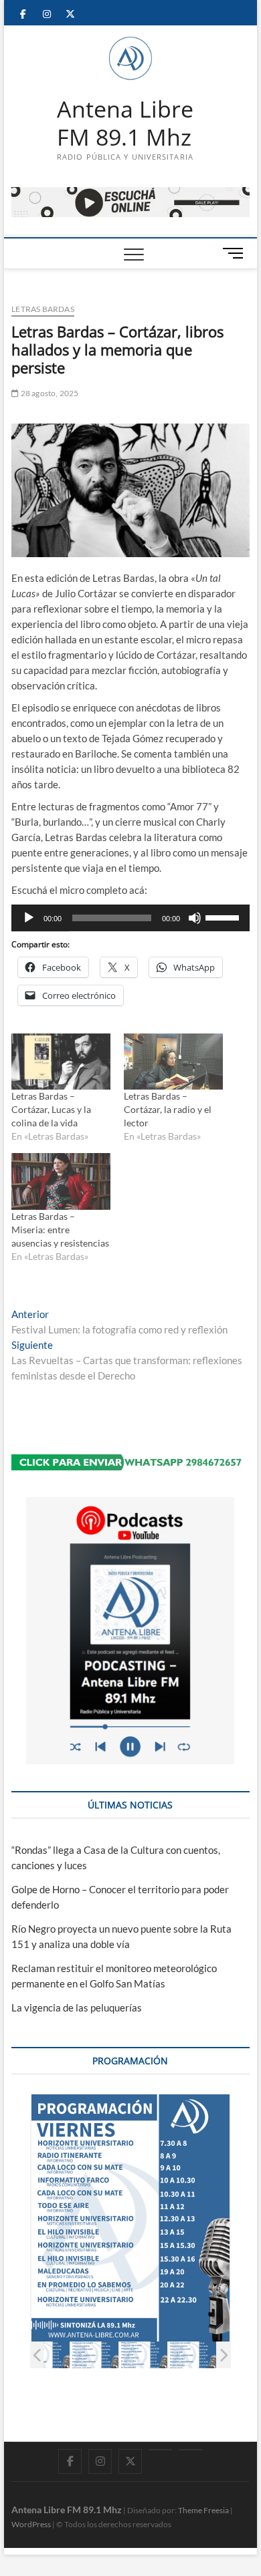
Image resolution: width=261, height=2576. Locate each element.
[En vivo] (190, 2450)
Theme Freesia (203, 2510)
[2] (46, 2355)
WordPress (31, 2524)
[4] (144, 2355)
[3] (95, 2355)
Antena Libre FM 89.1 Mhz (125, 123)
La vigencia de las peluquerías (77, 2007)
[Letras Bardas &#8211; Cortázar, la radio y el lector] (173, 1062)
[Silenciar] (195, 918)
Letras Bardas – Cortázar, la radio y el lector (168, 1109)
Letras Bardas (43, 309)
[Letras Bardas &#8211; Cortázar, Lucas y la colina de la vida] (61, 1062)
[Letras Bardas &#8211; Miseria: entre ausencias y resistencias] (61, 1181)
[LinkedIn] (160, 2450)
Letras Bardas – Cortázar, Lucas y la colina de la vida (51, 1109)
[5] (192, 2355)
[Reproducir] (29, 918)
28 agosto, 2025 (49, 393)
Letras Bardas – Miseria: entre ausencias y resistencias (60, 1230)
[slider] (224, 917)
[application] (130, 918)
